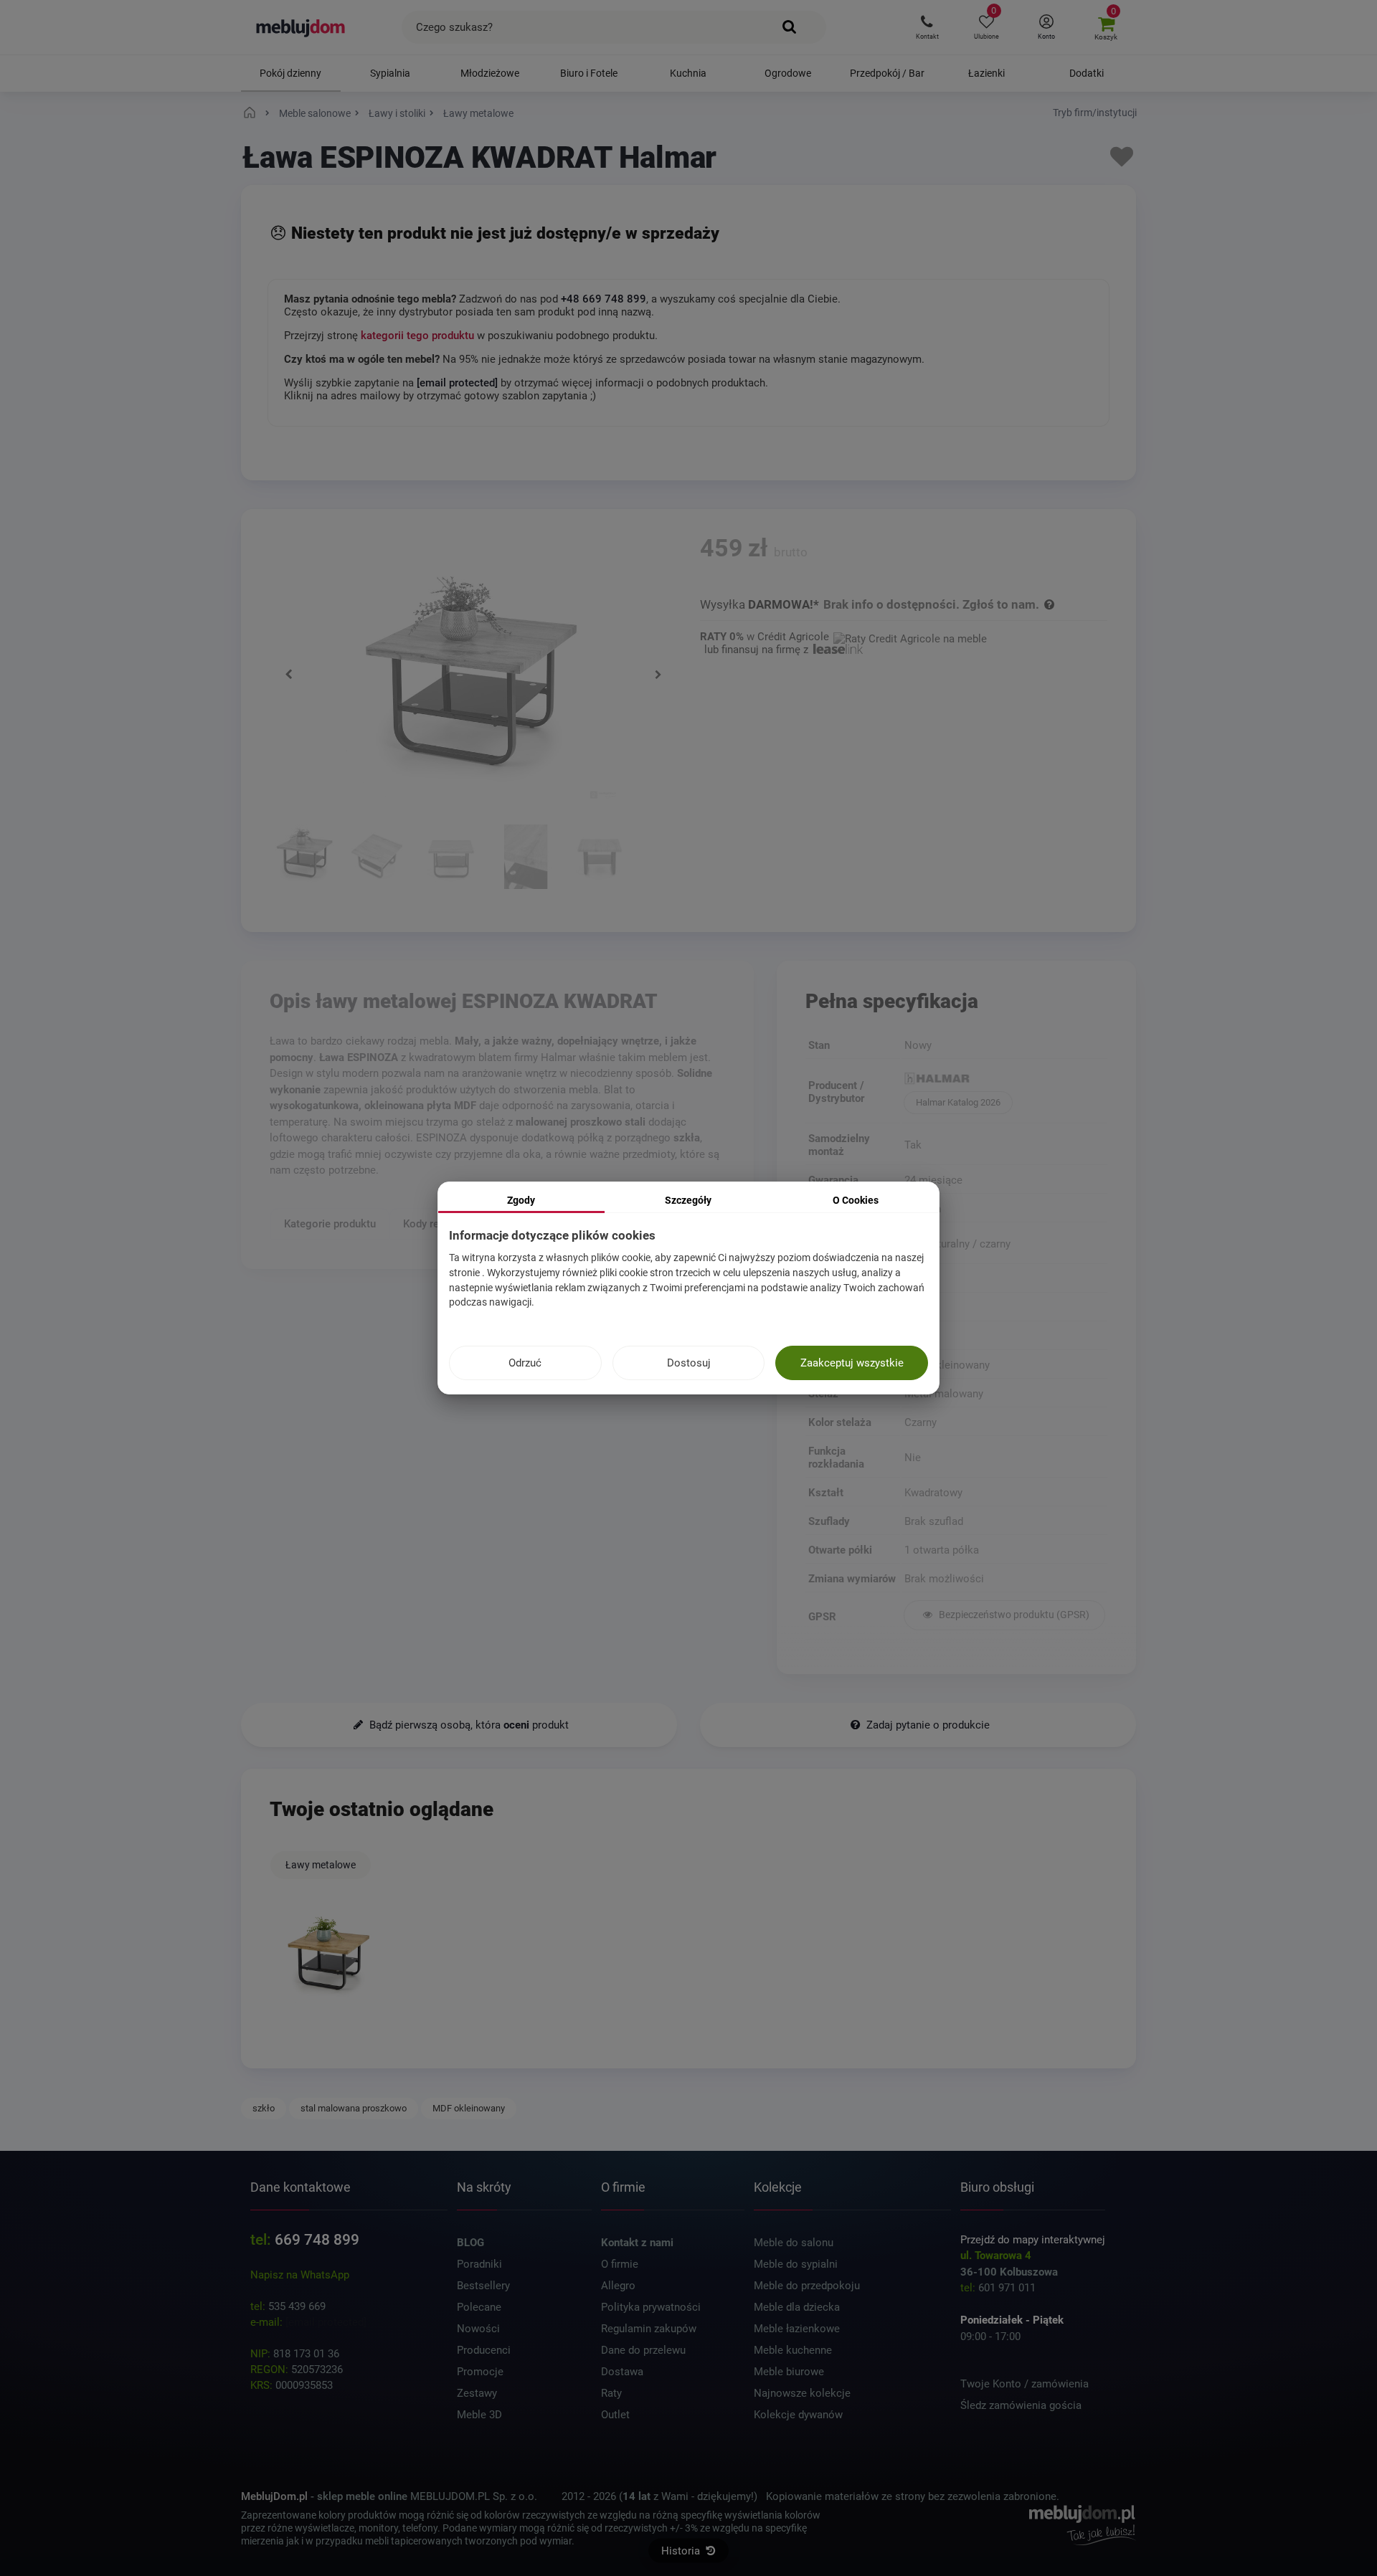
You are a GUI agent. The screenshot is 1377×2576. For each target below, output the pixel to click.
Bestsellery (483, 2286)
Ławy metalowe (321, 1865)
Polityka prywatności (651, 2307)
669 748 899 (317, 2240)
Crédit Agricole (793, 637)
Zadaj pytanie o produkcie (927, 1725)
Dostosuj (689, 1363)
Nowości (478, 2329)
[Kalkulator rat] (910, 637)
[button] (927, 27)
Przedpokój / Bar (887, 73)
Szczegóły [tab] (688, 1200)
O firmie (620, 2264)
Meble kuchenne (793, 2350)
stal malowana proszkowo (354, 2108)
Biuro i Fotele (589, 73)
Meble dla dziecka (797, 2307)
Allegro (618, 2286)
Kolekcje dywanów (798, 2415)
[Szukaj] (790, 27)
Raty (611, 2393)
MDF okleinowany (469, 2108)
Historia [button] (682, 2551)
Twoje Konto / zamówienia (1025, 2384)
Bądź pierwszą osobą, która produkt (468, 1725)
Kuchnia (688, 73)
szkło (264, 2108)
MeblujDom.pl (274, 2496)
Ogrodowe (788, 73)
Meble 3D (479, 2415)
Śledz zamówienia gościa (1021, 2405)
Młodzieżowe (490, 73)
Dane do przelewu (643, 2350)
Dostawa (622, 2372)
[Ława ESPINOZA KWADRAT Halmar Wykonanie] (526, 859)
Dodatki (1087, 73)
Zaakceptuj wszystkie (852, 1363)
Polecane (479, 2307)
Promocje (480, 2372)
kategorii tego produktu (417, 336)
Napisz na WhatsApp (300, 2275)
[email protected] (326, 2322)
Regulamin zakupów (649, 2329)
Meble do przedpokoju (807, 2286)
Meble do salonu (794, 2243)
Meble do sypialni (796, 2264)
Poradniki (479, 2264)
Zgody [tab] (521, 1200)
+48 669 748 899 (604, 299)
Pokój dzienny (290, 73)
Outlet (615, 2415)
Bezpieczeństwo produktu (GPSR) (1013, 1615)
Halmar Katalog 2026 (958, 1102)
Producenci (484, 2350)
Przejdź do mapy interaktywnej (1033, 2240)
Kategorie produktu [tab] (330, 1224)
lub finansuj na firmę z (758, 650)
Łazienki (986, 73)
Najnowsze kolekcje (802, 2393)
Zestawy (477, 2393)
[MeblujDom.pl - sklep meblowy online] (301, 27)
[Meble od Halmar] (1004, 1080)
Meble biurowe (789, 2372)
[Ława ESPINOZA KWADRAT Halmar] (302, 859)
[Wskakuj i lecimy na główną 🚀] (252, 113)
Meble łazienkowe (797, 2329)
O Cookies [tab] (856, 1200)
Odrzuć (525, 1363)
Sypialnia (390, 73)
